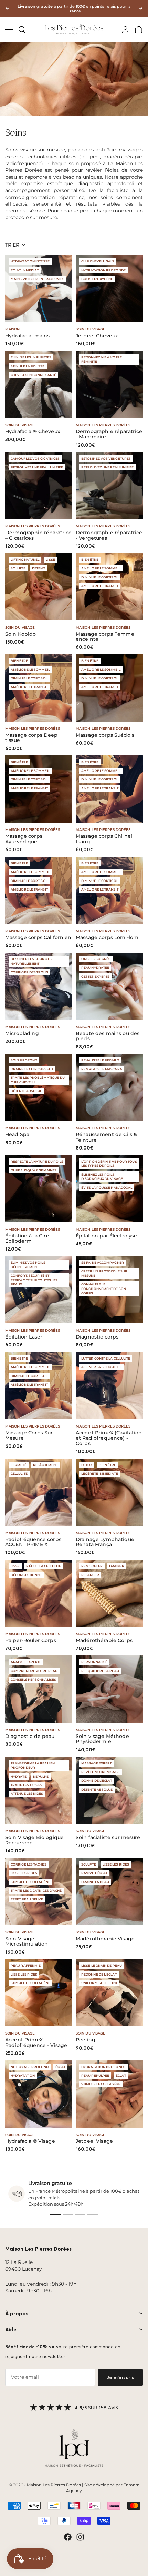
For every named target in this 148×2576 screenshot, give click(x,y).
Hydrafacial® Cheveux (33, 432)
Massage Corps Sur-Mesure (30, 1436)
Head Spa (17, 1135)
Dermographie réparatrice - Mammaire (109, 434)
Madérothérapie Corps (104, 1640)
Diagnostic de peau (30, 1736)
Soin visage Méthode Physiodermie (102, 1739)
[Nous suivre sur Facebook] (68, 2537)
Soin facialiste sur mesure (108, 1837)
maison (13, 329)
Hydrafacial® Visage (30, 2141)
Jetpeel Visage (94, 2141)
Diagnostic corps (97, 1337)
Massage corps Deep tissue (31, 738)
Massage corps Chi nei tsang (104, 839)
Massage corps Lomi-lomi (108, 938)
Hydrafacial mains (27, 336)
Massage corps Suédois (105, 735)
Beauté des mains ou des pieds (108, 1036)
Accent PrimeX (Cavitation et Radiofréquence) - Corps (109, 1438)
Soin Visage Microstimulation (27, 1942)
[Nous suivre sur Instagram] (80, 2537)
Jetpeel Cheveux (97, 336)
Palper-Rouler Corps (31, 1640)
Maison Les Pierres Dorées (103, 425)
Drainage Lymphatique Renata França (105, 1542)
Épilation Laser (24, 1337)
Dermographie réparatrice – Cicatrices (38, 535)
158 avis (108, 2408)
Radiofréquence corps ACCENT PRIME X (33, 1542)
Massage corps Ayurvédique (24, 839)
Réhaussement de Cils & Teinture (106, 1137)
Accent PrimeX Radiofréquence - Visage (36, 2043)
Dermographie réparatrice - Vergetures (109, 535)
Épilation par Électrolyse (107, 1236)
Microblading (22, 1033)
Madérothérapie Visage (105, 1939)
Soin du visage (91, 329)
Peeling (86, 2040)
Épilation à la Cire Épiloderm (27, 1239)
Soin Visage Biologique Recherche (34, 1840)
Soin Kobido (21, 634)
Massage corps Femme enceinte (105, 637)
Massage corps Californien (38, 938)
